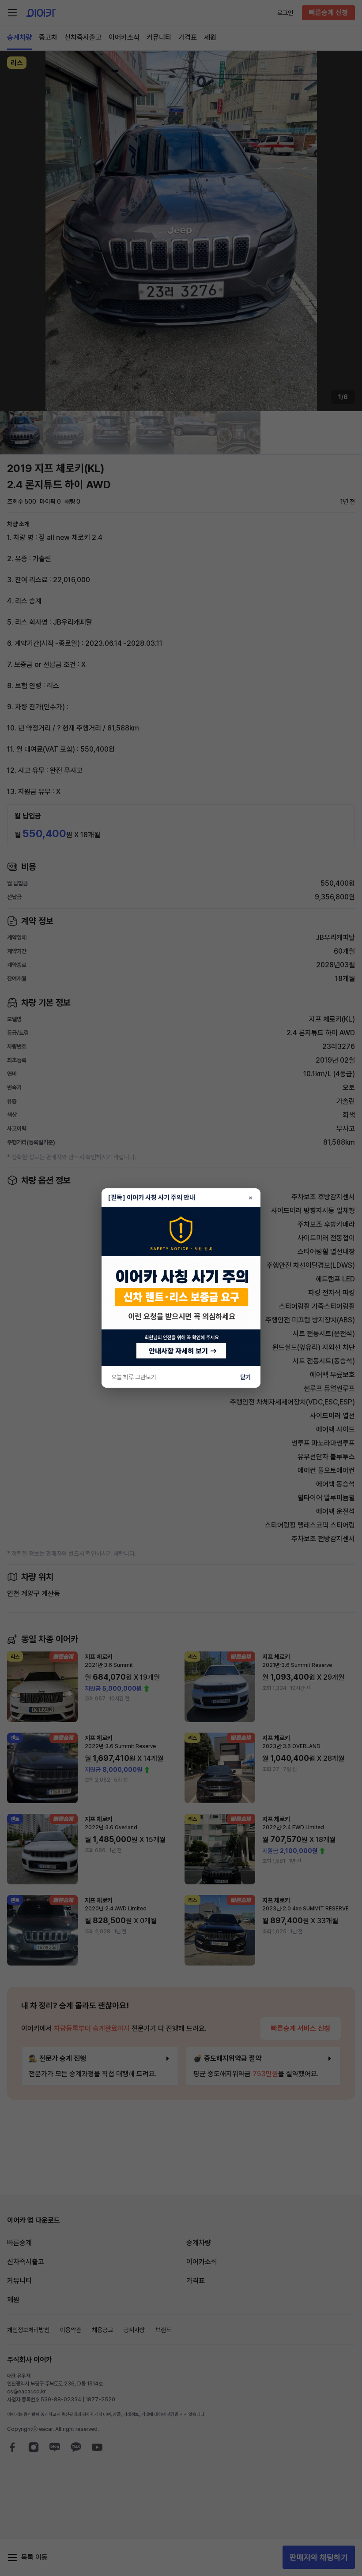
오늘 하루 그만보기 (134, 1377)
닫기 (245, 1377)
